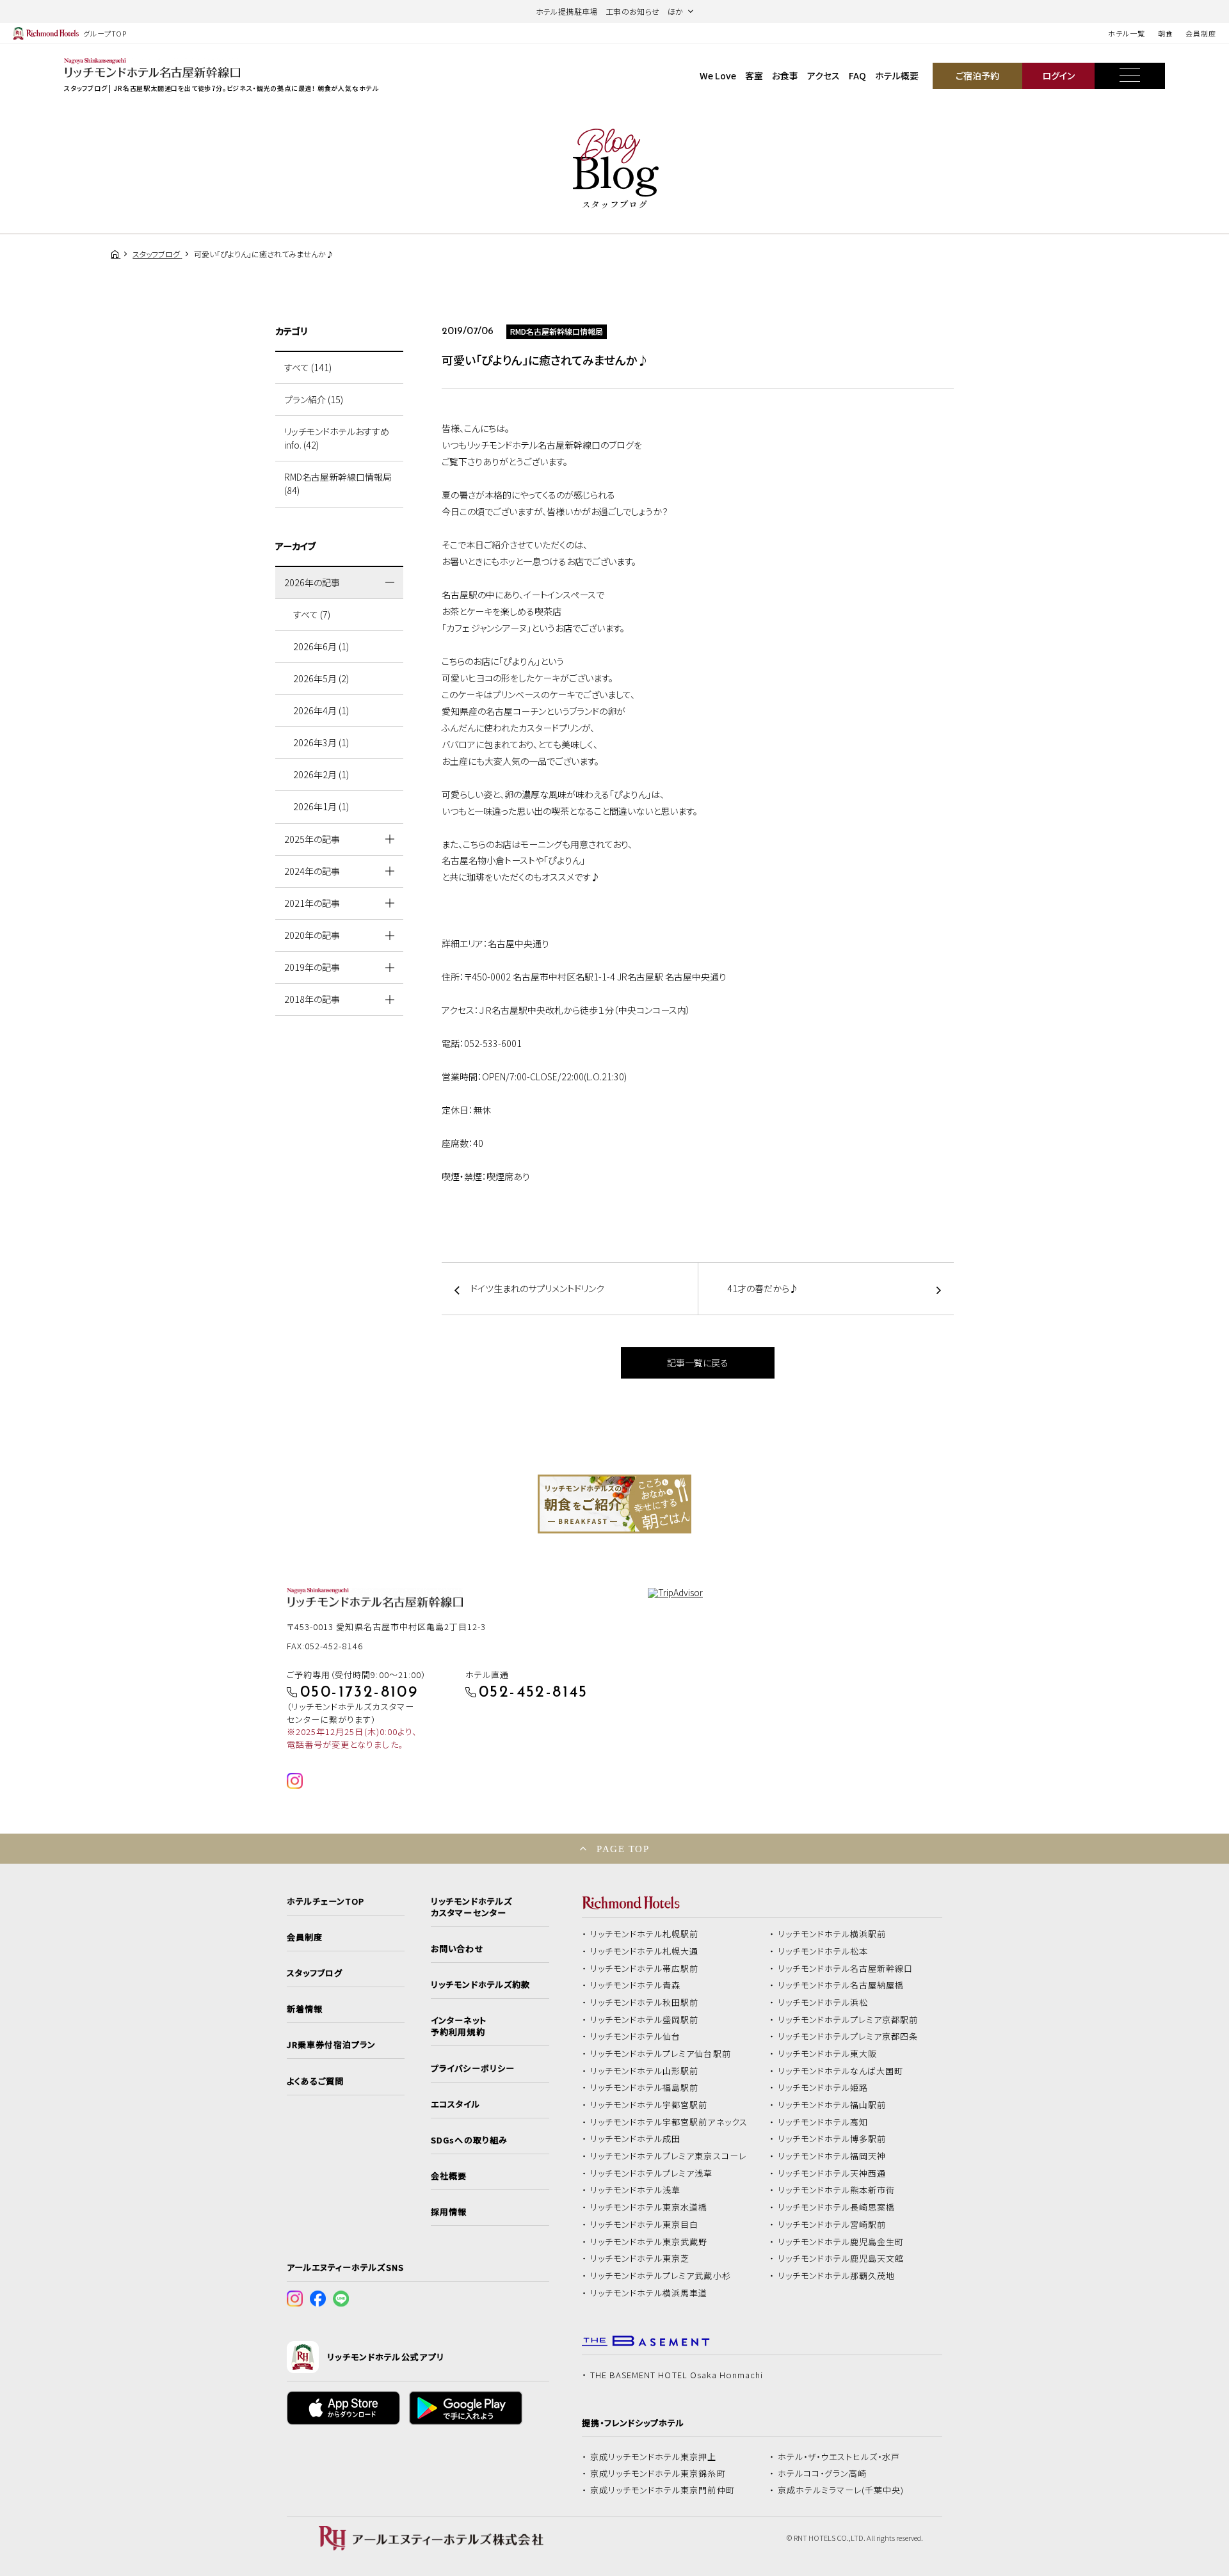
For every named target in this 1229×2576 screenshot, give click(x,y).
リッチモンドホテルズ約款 (480, 1985)
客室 (754, 76)
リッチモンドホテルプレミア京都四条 (848, 2036)
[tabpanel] (614, 1504)
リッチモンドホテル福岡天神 (832, 2156)
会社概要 (449, 2176)
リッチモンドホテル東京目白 (645, 2225)
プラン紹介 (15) (314, 399)
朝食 (1166, 33)
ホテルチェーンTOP (325, 1901)
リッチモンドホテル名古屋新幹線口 (846, 1969)
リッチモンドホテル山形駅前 (645, 2071)
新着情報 (305, 2009)
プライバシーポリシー (472, 2068)
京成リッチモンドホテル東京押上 (654, 2457)
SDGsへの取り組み (469, 2140)
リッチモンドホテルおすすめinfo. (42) (337, 438)
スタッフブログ (315, 1973)
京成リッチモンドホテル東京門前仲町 (663, 2490)
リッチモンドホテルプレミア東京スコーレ (668, 2156)
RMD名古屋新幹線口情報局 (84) (338, 484)
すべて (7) (312, 614)
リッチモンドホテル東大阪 (828, 2054)
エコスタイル (455, 2104)
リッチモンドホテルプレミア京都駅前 (848, 2020)
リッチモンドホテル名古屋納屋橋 (841, 1985)
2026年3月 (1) (321, 742)
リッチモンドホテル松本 (823, 1951)
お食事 (785, 76)
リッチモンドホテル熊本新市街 (837, 2190)
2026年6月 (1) (321, 646)
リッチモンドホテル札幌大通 (645, 1951)
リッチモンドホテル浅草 (636, 2190)
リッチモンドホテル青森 (636, 1985)
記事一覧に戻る (698, 1363)
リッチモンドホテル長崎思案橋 (837, 2207)
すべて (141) (308, 367)
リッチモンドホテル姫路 (823, 2088)
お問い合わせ (457, 1949)
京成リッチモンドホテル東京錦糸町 (658, 2474)
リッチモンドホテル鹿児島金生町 (841, 2242)
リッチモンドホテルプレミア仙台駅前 (661, 2054)
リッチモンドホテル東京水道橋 (649, 2207)
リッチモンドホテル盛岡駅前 (645, 2020)
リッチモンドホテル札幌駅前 (645, 1934)
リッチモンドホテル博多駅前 (832, 2139)
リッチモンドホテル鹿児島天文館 (841, 2259)
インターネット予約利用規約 (458, 2026)
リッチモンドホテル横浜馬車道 (649, 2293)
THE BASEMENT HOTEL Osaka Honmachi (677, 2375)
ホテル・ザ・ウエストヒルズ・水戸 (839, 2457)
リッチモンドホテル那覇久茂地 (837, 2276)
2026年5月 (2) (321, 678)
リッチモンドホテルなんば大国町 (841, 2071)
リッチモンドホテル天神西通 (832, 2173)
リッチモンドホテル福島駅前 (645, 2088)
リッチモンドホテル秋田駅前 (645, 2003)
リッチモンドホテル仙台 (636, 2036)
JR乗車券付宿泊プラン (332, 2045)
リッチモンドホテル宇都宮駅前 (649, 2105)
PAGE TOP (623, 1849)
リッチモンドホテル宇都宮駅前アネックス (669, 2122)
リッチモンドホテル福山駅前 (832, 2105)
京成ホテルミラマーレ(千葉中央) (841, 2490)
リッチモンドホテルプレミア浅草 (652, 2173)
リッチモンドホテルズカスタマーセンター (471, 1907)
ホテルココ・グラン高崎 (823, 2474)
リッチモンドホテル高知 (823, 2122)
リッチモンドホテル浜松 (823, 2003)
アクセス (823, 76)
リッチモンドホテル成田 (636, 2139)
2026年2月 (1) (321, 774)
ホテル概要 (897, 76)
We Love (718, 76)
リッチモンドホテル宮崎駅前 (832, 2225)
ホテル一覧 (1126, 33)
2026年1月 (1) (321, 806)
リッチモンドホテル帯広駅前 (645, 1969)
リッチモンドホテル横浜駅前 (832, 1934)
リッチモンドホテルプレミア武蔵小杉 (661, 2276)
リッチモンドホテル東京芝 (640, 2259)
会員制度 (1201, 33)
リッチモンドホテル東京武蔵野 (649, 2242)
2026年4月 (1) (321, 710)
